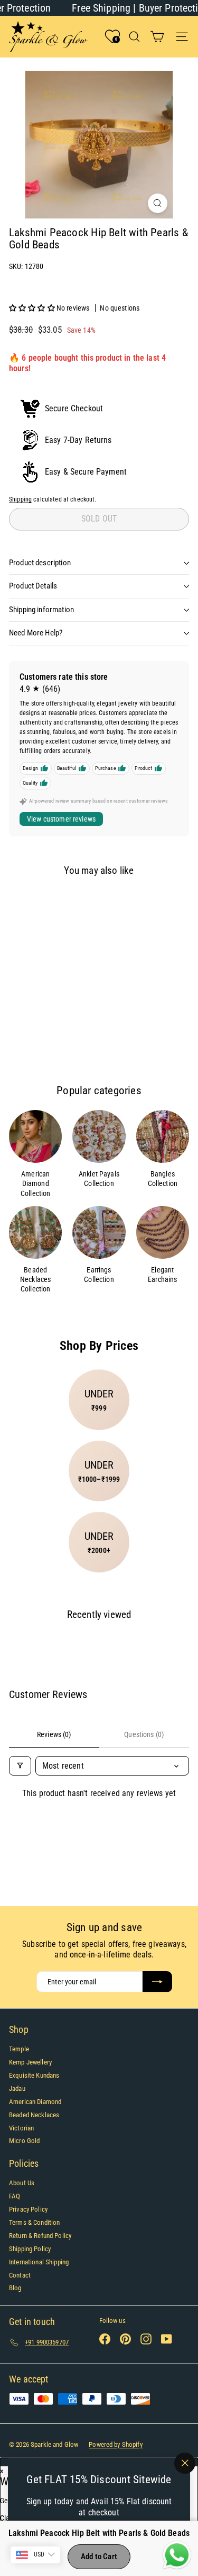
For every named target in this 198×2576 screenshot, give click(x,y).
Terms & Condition (34, 2222)
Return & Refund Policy (40, 2236)
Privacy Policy (28, 2209)
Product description (40, 563)
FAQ (15, 2196)
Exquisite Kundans (34, 2075)
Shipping (20, 499)
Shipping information (41, 610)
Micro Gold (24, 2141)
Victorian (21, 2128)
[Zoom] (158, 203)
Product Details (33, 586)
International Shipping (39, 2262)
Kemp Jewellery (30, 2062)
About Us (22, 2183)
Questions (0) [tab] (144, 1734)
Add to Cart (99, 2556)
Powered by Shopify (116, 2444)
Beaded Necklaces (34, 2115)
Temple (19, 2049)
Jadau (17, 2088)
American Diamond (35, 2102)
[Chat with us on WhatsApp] (177, 2555)
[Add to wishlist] (25, 903)
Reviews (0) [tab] (54, 1734)
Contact (20, 2275)
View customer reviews (61, 819)
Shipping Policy (30, 2249)
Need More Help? (36, 633)
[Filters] (20, 1766)
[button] (33, 308)
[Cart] (157, 37)
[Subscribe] (157, 1982)
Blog (15, 2288)
